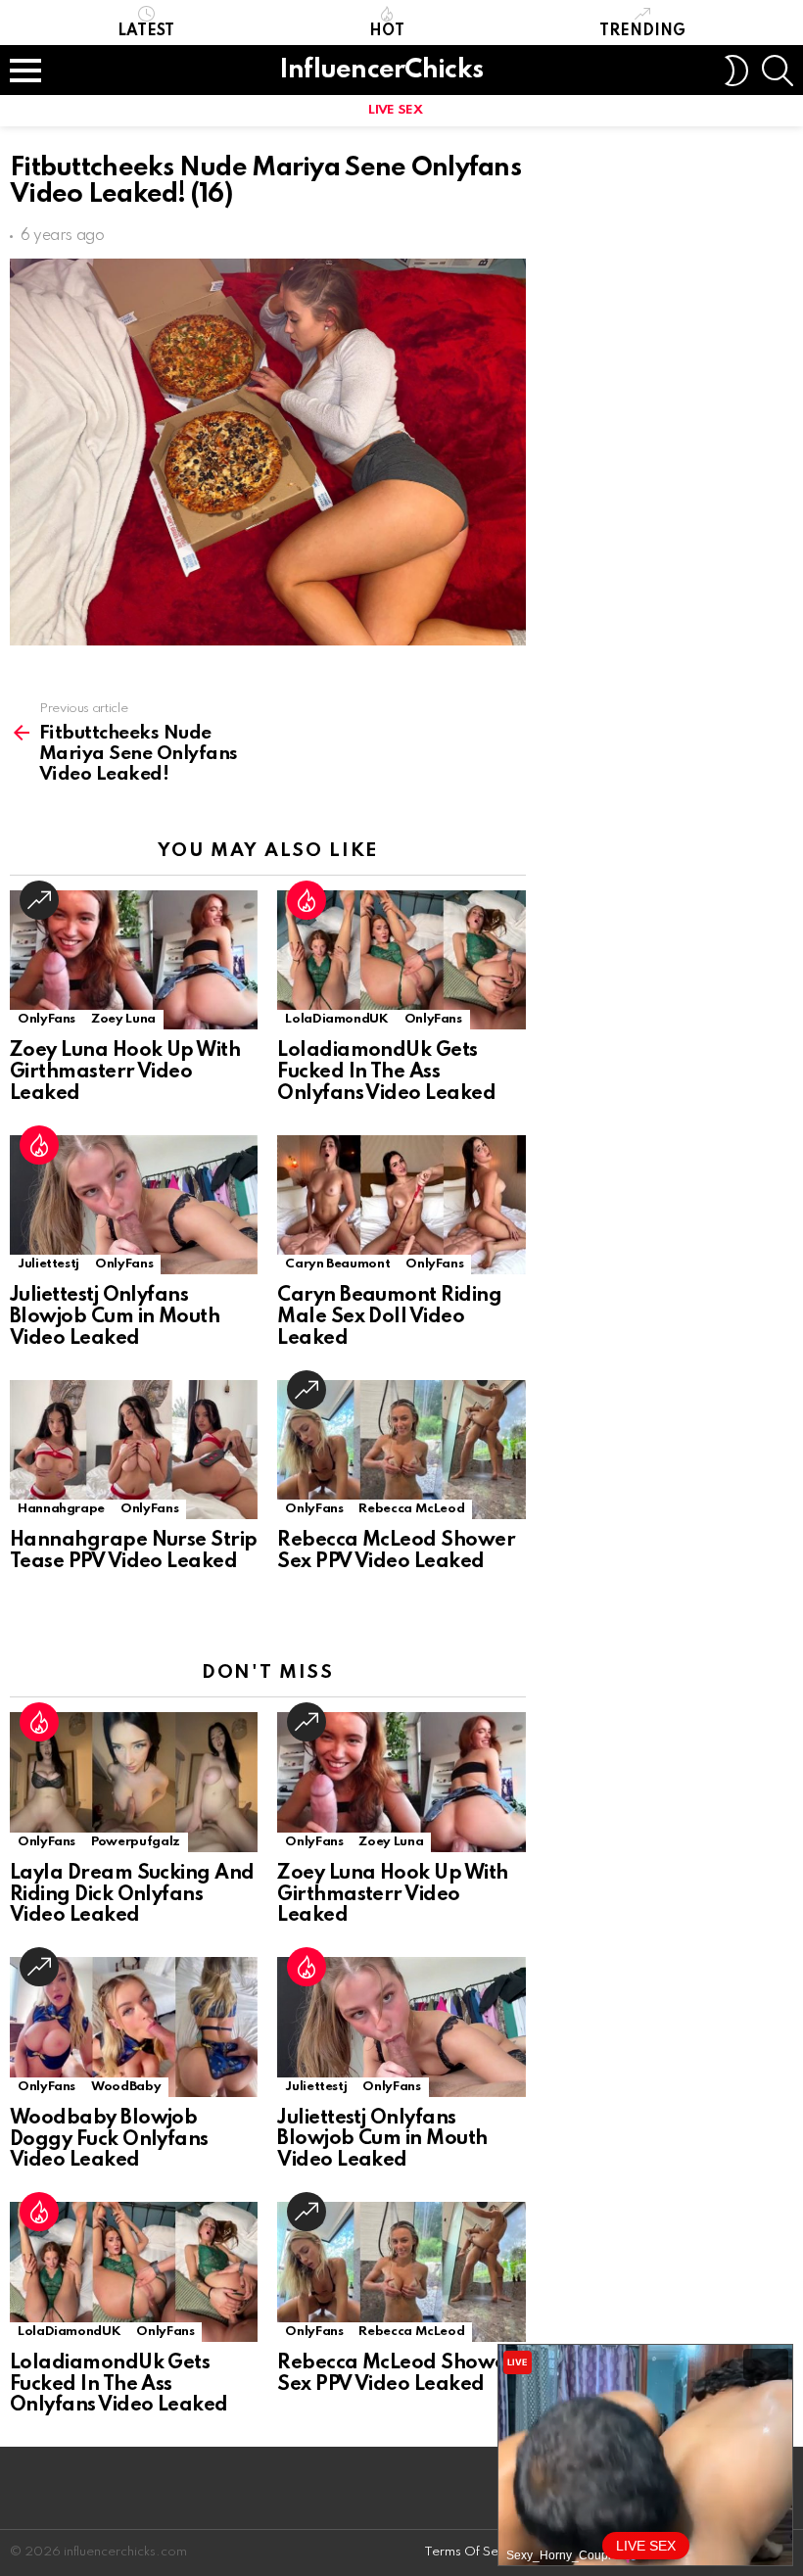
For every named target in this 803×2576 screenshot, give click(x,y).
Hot (387, 31)
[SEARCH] (778, 71)
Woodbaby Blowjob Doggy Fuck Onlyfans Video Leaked (109, 2140)
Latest (146, 31)
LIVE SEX (395, 110)
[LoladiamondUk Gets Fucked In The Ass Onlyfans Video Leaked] (401, 960)
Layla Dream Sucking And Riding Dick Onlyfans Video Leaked (132, 1895)
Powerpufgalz (136, 1842)
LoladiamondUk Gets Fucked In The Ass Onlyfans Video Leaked (386, 1073)
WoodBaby (126, 2087)
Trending (642, 31)
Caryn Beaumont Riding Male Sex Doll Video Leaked (389, 1317)
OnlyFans (47, 1019)
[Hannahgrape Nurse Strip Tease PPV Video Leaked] (134, 1450)
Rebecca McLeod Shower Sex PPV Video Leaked (396, 1551)
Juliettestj (48, 1264)
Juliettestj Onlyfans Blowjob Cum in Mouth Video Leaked (115, 1317)
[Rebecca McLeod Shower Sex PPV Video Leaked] (401, 1450)
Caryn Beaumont (337, 1264)
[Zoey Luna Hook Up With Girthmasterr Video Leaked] (134, 960)
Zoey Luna (123, 1019)
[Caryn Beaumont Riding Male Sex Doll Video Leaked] (401, 1205)
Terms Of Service (476, 2552)
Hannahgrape (61, 1509)
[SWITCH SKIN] (736, 71)
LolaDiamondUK (336, 1019)
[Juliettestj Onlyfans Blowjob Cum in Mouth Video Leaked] (134, 1205)
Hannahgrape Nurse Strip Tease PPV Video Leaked (134, 1551)
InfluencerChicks (381, 70)
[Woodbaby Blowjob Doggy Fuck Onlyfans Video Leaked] (134, 2027)
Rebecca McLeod (411, 1509)
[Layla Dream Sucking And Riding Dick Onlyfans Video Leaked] (134, 1782)
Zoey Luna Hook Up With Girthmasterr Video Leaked (125, 1073)
